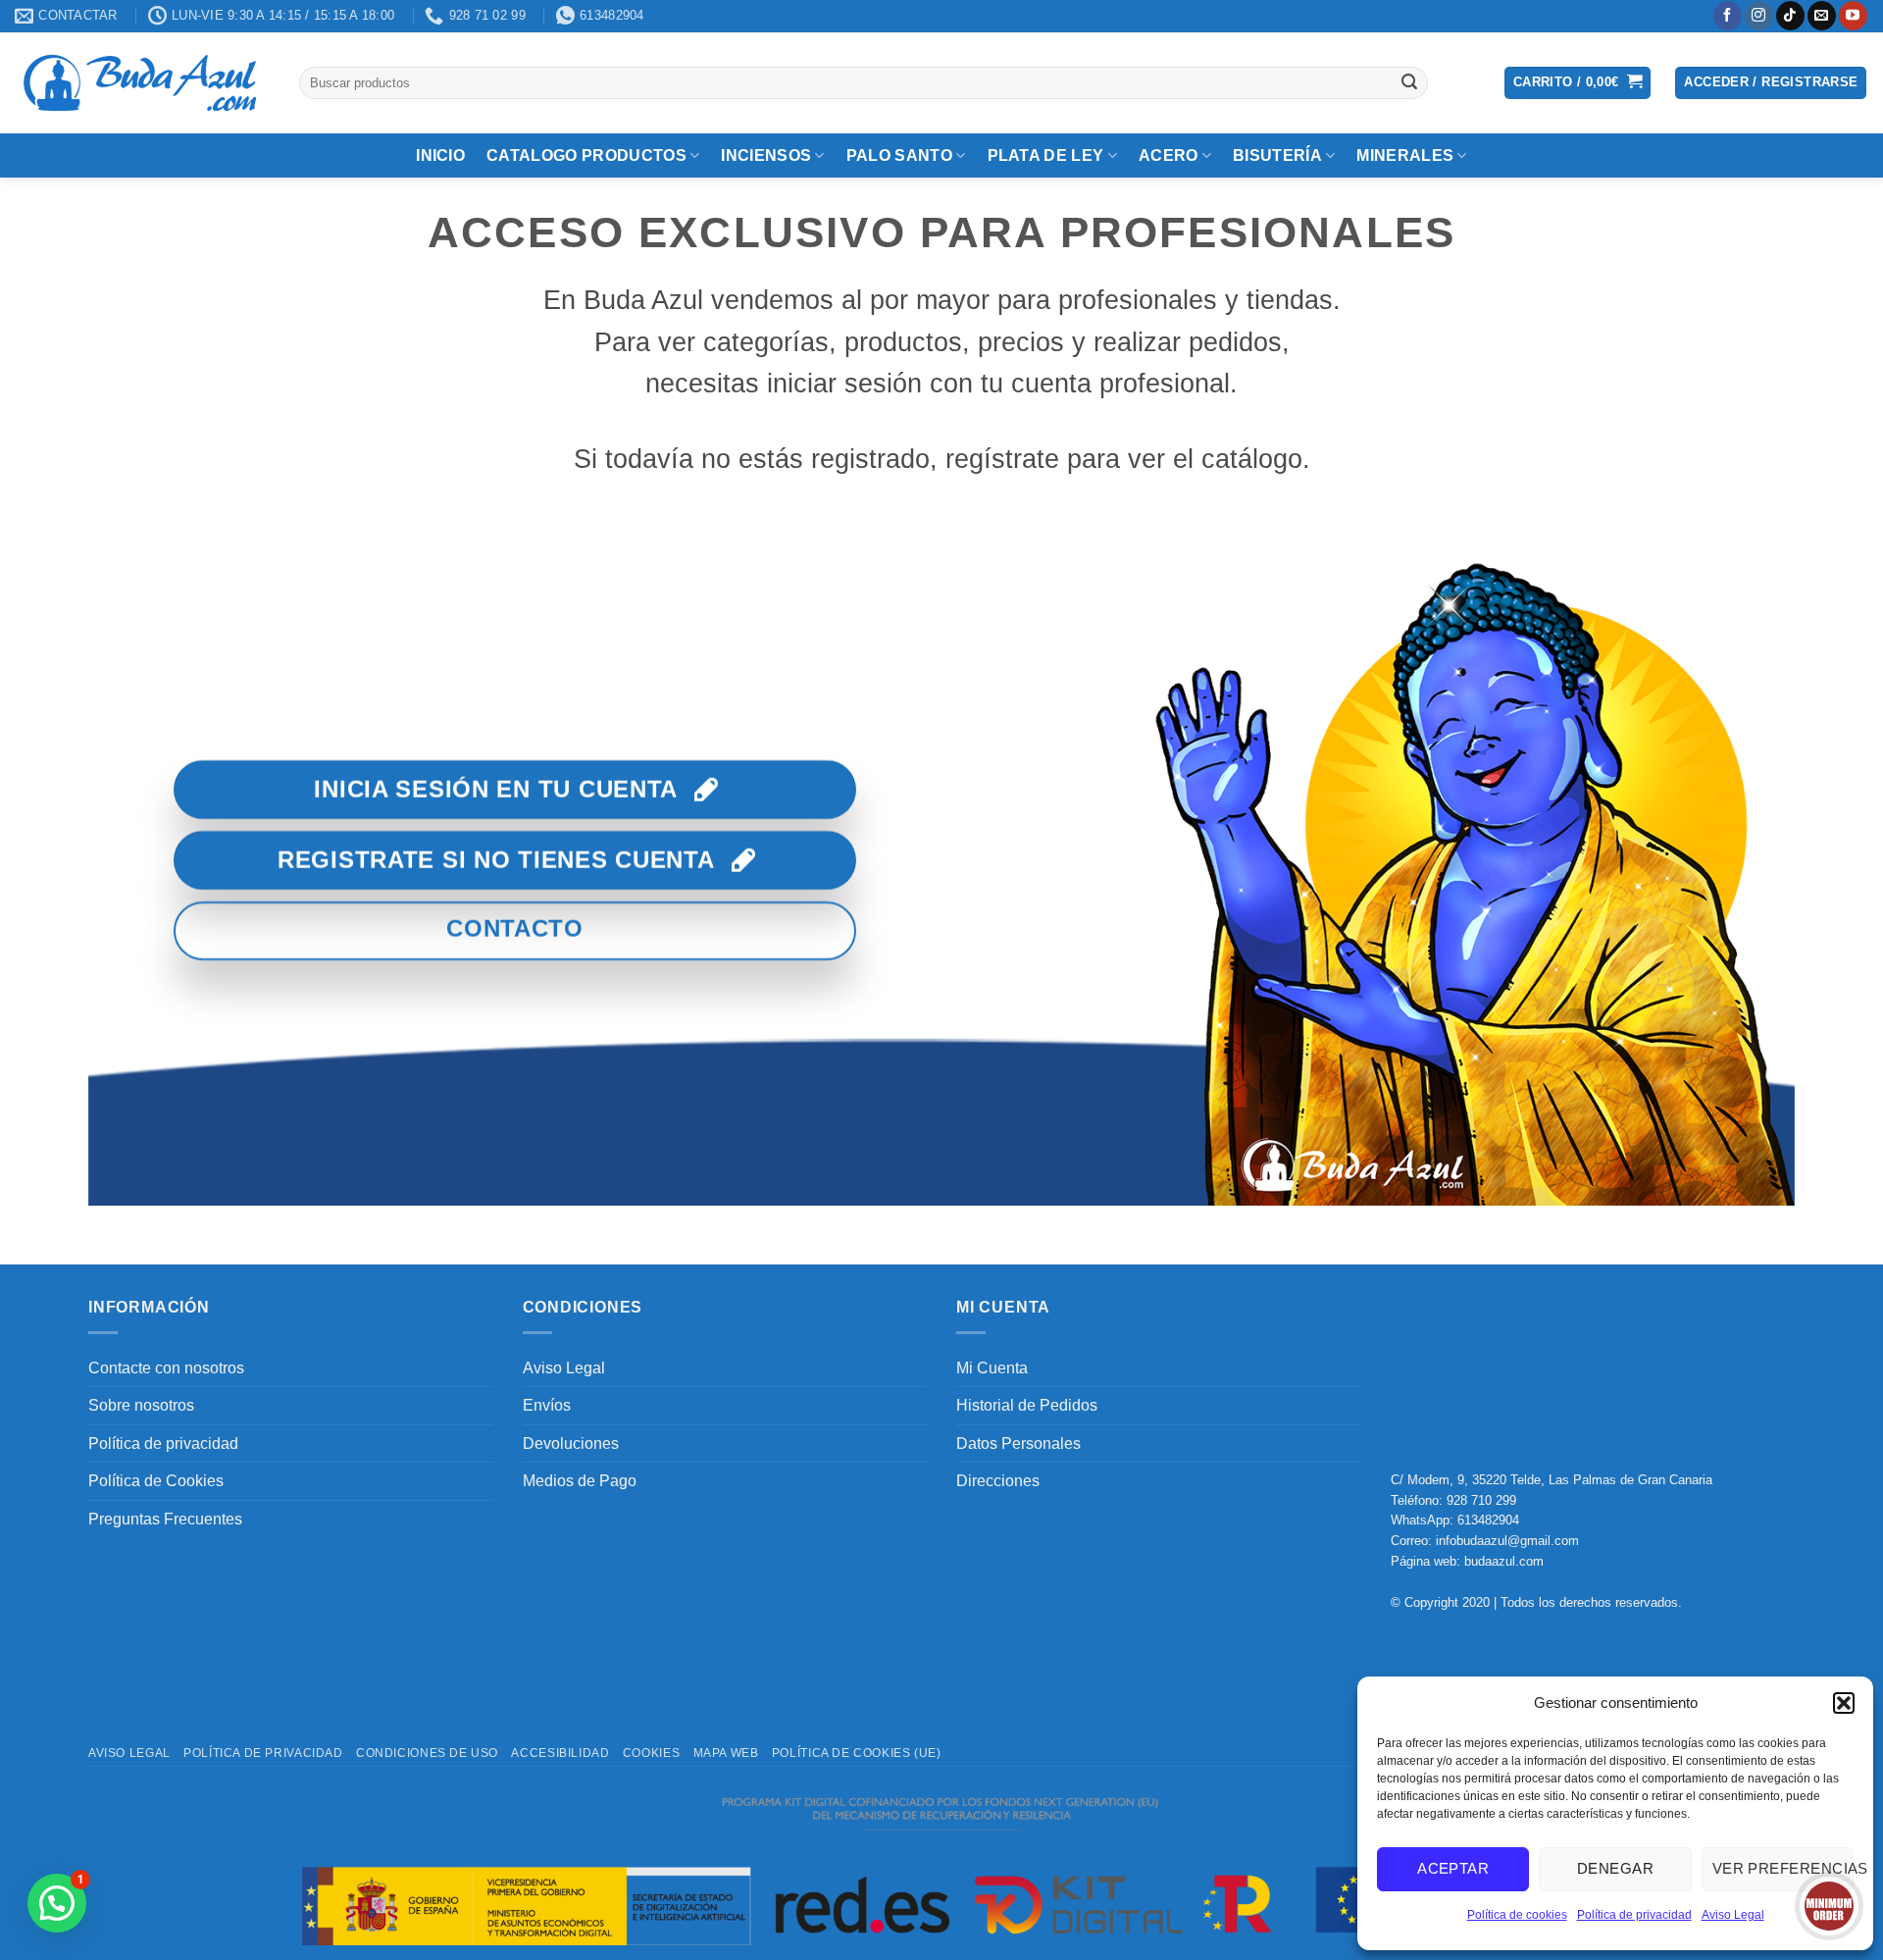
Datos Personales (1018, 1444)
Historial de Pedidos (1027, 1405)
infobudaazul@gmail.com (1507, 1541)
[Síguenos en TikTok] (1790, 16)
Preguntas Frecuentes (165, 1519)
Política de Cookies (156, 1481)
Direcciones (998, 1481)
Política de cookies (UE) (857, 1753)
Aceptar (1453, 1868)
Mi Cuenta (992, 1368)
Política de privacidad (1634, 1915)
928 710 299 (1481, 1500)
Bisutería (1277, 155)
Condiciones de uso (427, 1753)
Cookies (651, 1753)
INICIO (440, 155)
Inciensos (766, 155)
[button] (1844, 1703)
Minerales (1405, 155)
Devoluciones (571, 1444)
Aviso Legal (1733, 1915)
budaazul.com (1504, 1561)
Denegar (1615, 1868)
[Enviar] (1409, 82)
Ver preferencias (1783, 1868)
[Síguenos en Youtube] (1853, 16)
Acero (1169, 155)
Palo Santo (899, 155)
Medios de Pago (580, 1481)
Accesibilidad (560, 1753)
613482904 (1488, 1520)
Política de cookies (1517, 1915)
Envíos (547, 1405)
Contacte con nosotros (166, 1368)
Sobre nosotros (141, 1405)
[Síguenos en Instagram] (1759, 16)
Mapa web (726, 1753)
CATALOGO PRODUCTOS (586, 155)
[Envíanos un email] (1822, 16)
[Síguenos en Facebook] (1728, 16)
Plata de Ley (1046, 155)
